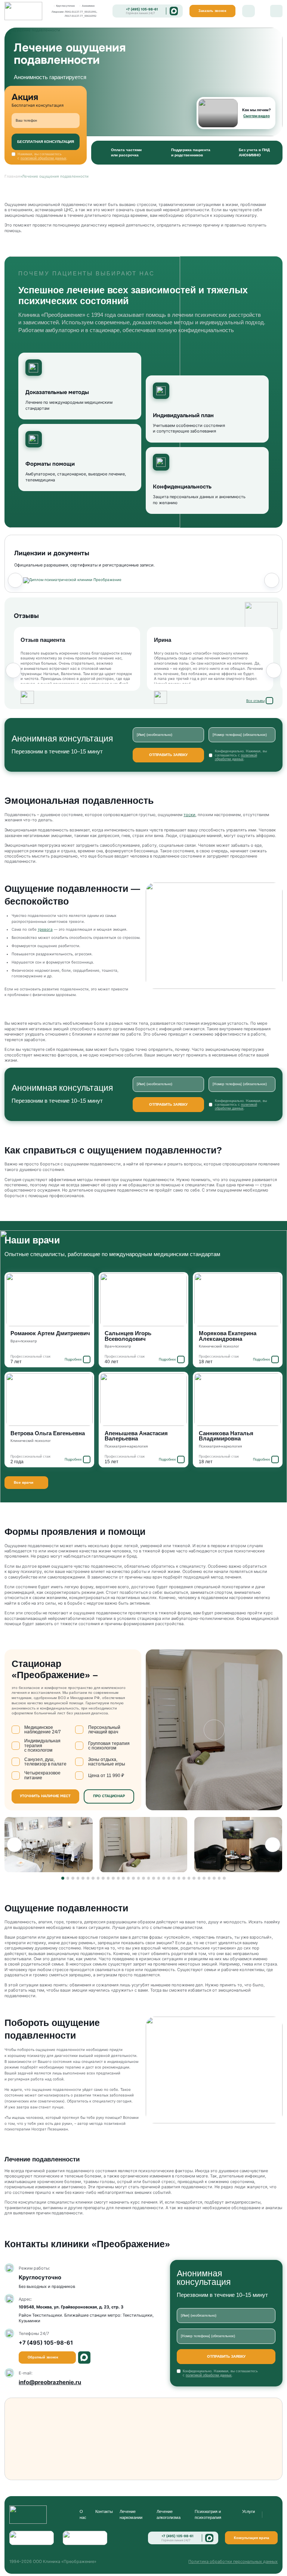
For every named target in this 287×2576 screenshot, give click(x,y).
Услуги (249, 2511)
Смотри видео (257, 116)
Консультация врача (251, 2538)
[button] (16, 580)
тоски (189, 815)
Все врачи (24, 1482)
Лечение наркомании (131, 2514)
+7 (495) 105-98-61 (142, 9)
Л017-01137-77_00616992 (81, 16)
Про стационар (109, 1796)
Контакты (104, 2511)
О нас (83, 2514)
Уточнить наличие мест (45, 1796)
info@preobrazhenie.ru (50, 2382)
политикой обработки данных (44, 158)
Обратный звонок (43, 2357)
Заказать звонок (212, 11)
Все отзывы (255, 701)
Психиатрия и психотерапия (208, 2514)
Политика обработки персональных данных (233, 2561)
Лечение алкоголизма (169, 2514)
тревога (45, 929)
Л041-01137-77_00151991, (81, 12)
